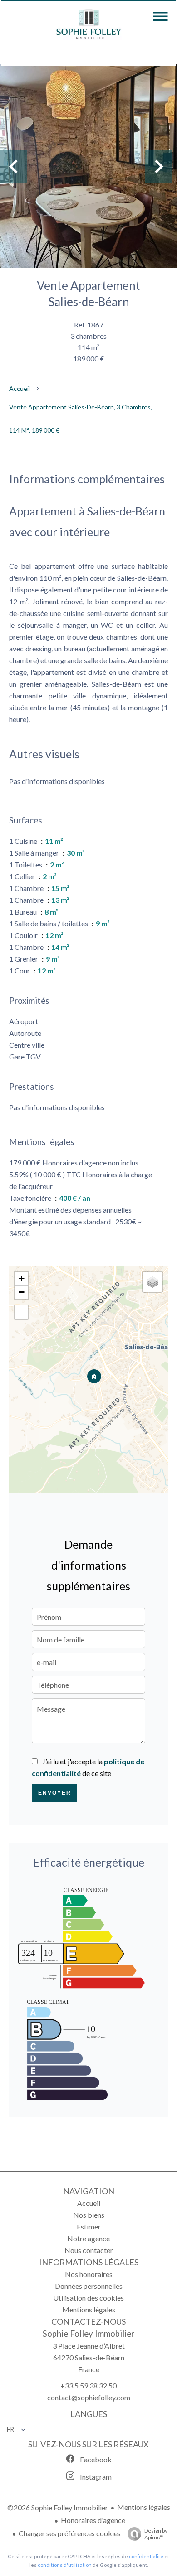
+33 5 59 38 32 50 (88, 2386)
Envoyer (55, 1793)
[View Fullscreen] (21, 1312)
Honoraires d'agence (93, 2520)
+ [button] (22, 1278)
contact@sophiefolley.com (89, 2397)
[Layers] (152, 1282)
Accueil (20, 388)
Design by (156, 2534)
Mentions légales (144, 2507)
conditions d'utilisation (65, 2565)
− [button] (22, 1292)
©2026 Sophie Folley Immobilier (58, 2507)
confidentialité (146, 2556)
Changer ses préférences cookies (70, 2533)
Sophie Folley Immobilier (88, 2334)
